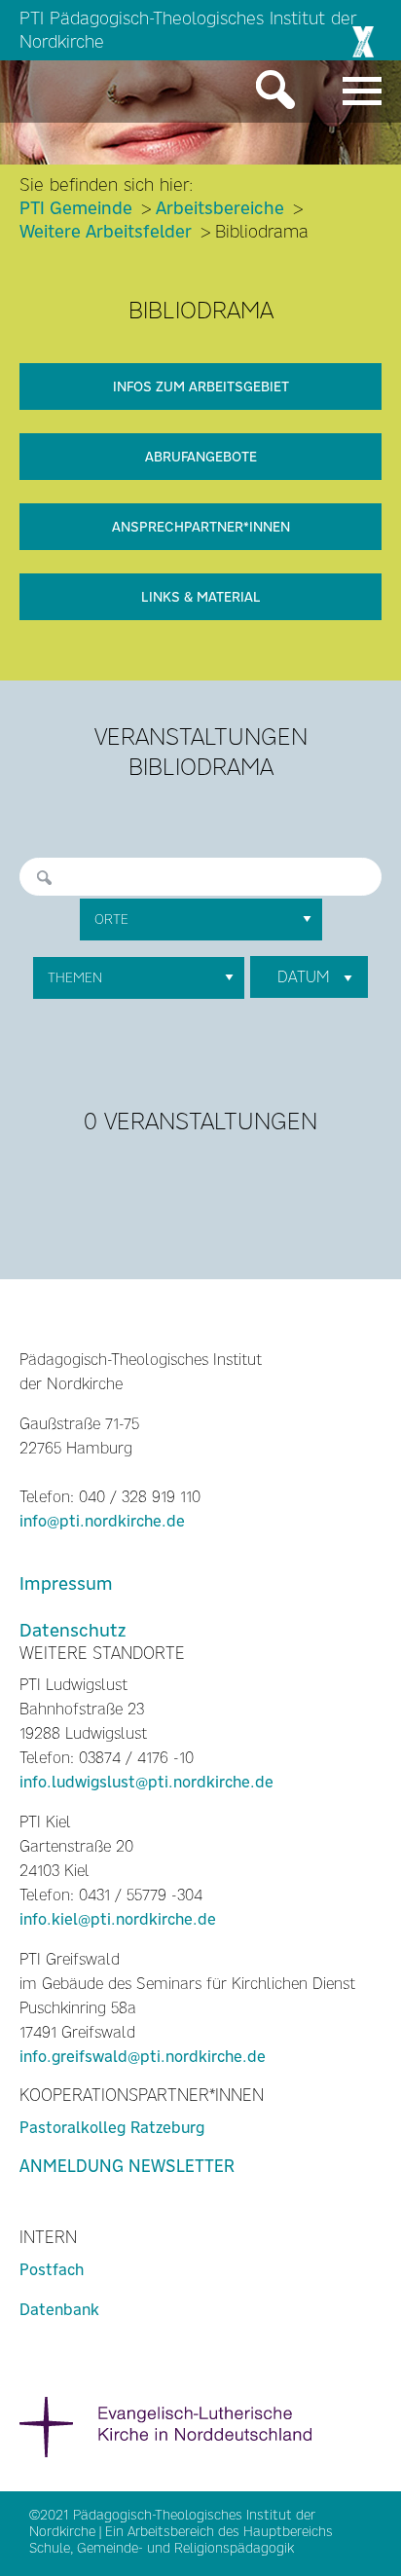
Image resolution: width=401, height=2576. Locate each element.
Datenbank (59, 2310)
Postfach (52, 2270)
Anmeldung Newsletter (127, 2166)
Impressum (66, 1583)
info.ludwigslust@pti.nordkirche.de (146, 1782)
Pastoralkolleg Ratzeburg (112, 2128)
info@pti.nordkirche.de (102, 1521)
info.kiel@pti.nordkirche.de (118, 1919)
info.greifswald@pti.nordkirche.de (143, 2057)
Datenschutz (73, 1630)
